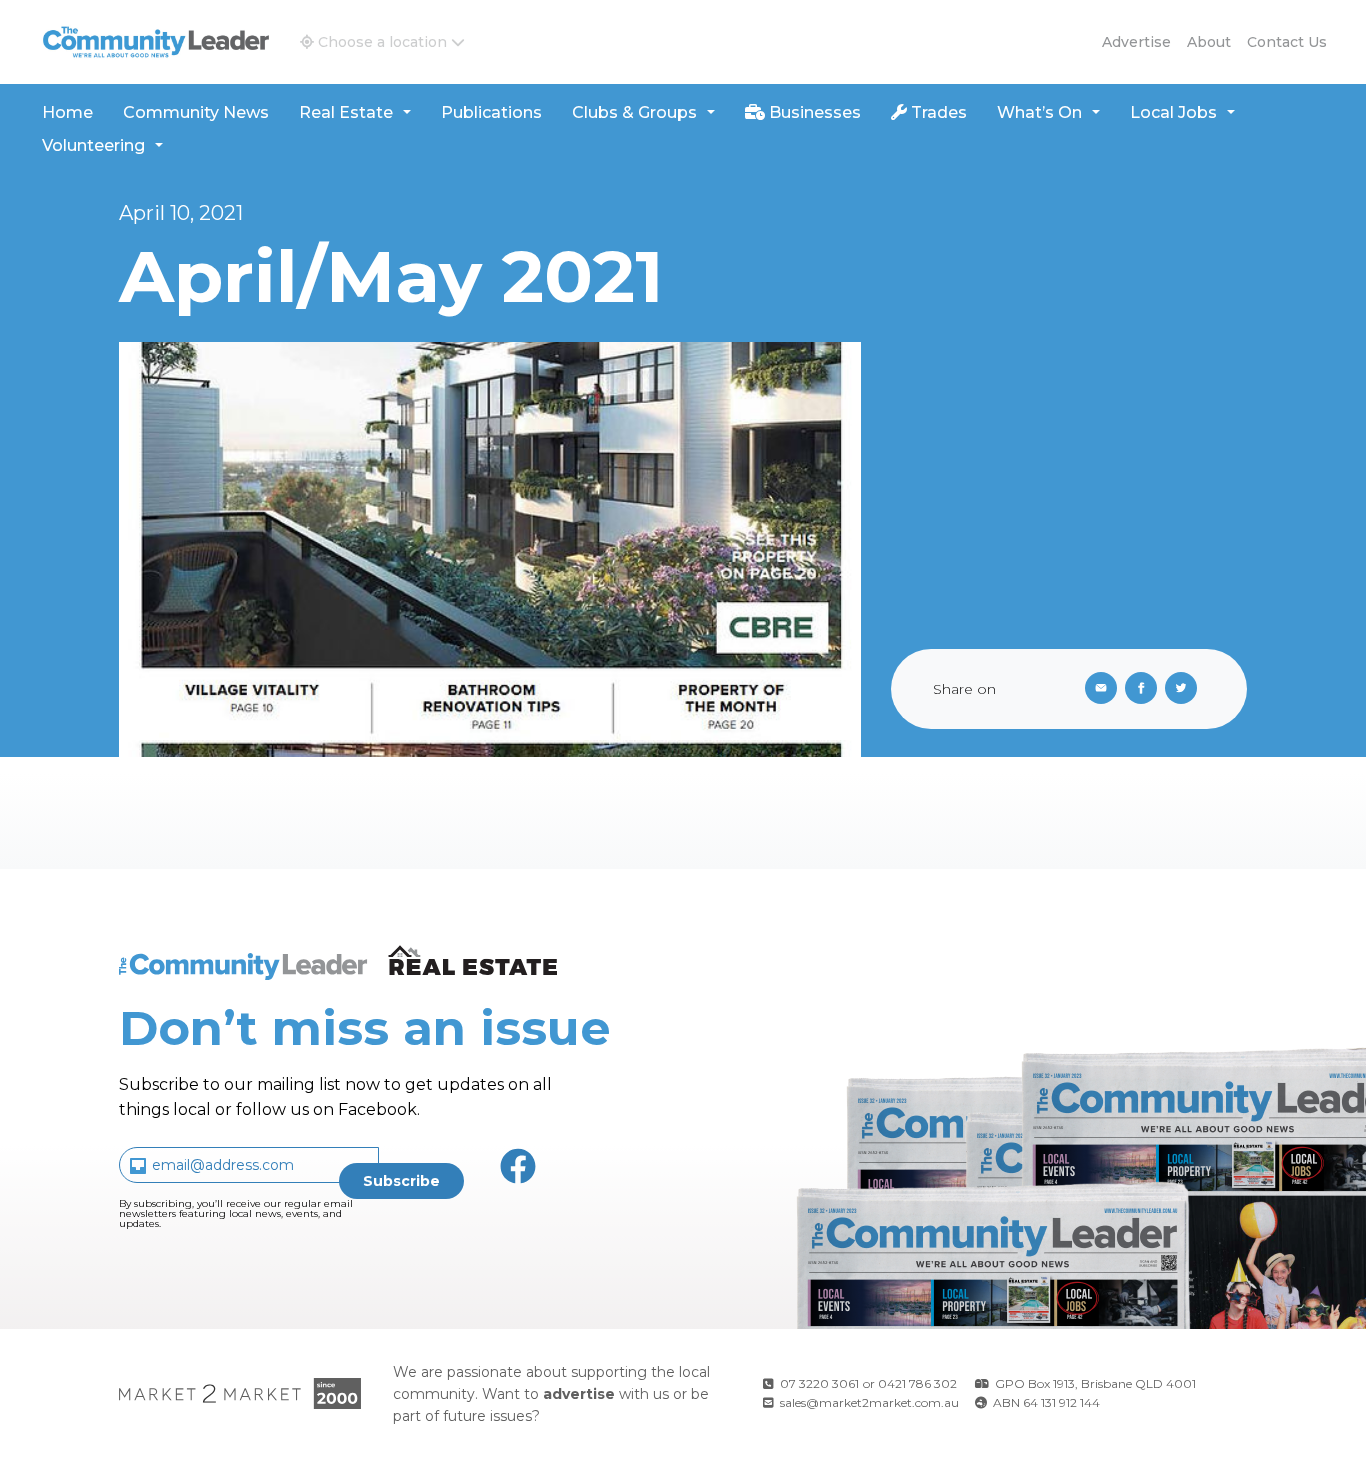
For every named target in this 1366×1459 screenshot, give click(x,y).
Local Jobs (1173, 112)
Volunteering (93, 145)
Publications (491, 112)
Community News (196, 112)
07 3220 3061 (819, 1383)
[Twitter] (1185, 689)
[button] (382, 42)
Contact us (1287, 42)
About (1209, 42)
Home (67, 112)
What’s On (1039, 112)
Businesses (813, 112)
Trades (937, 112)
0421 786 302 (917, 1383)
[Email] (1097, 689)
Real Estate (346, 112)
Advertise (1136, 42)
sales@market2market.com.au (869, 1402)
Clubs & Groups (634, 112)
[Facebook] (1145, 689)
